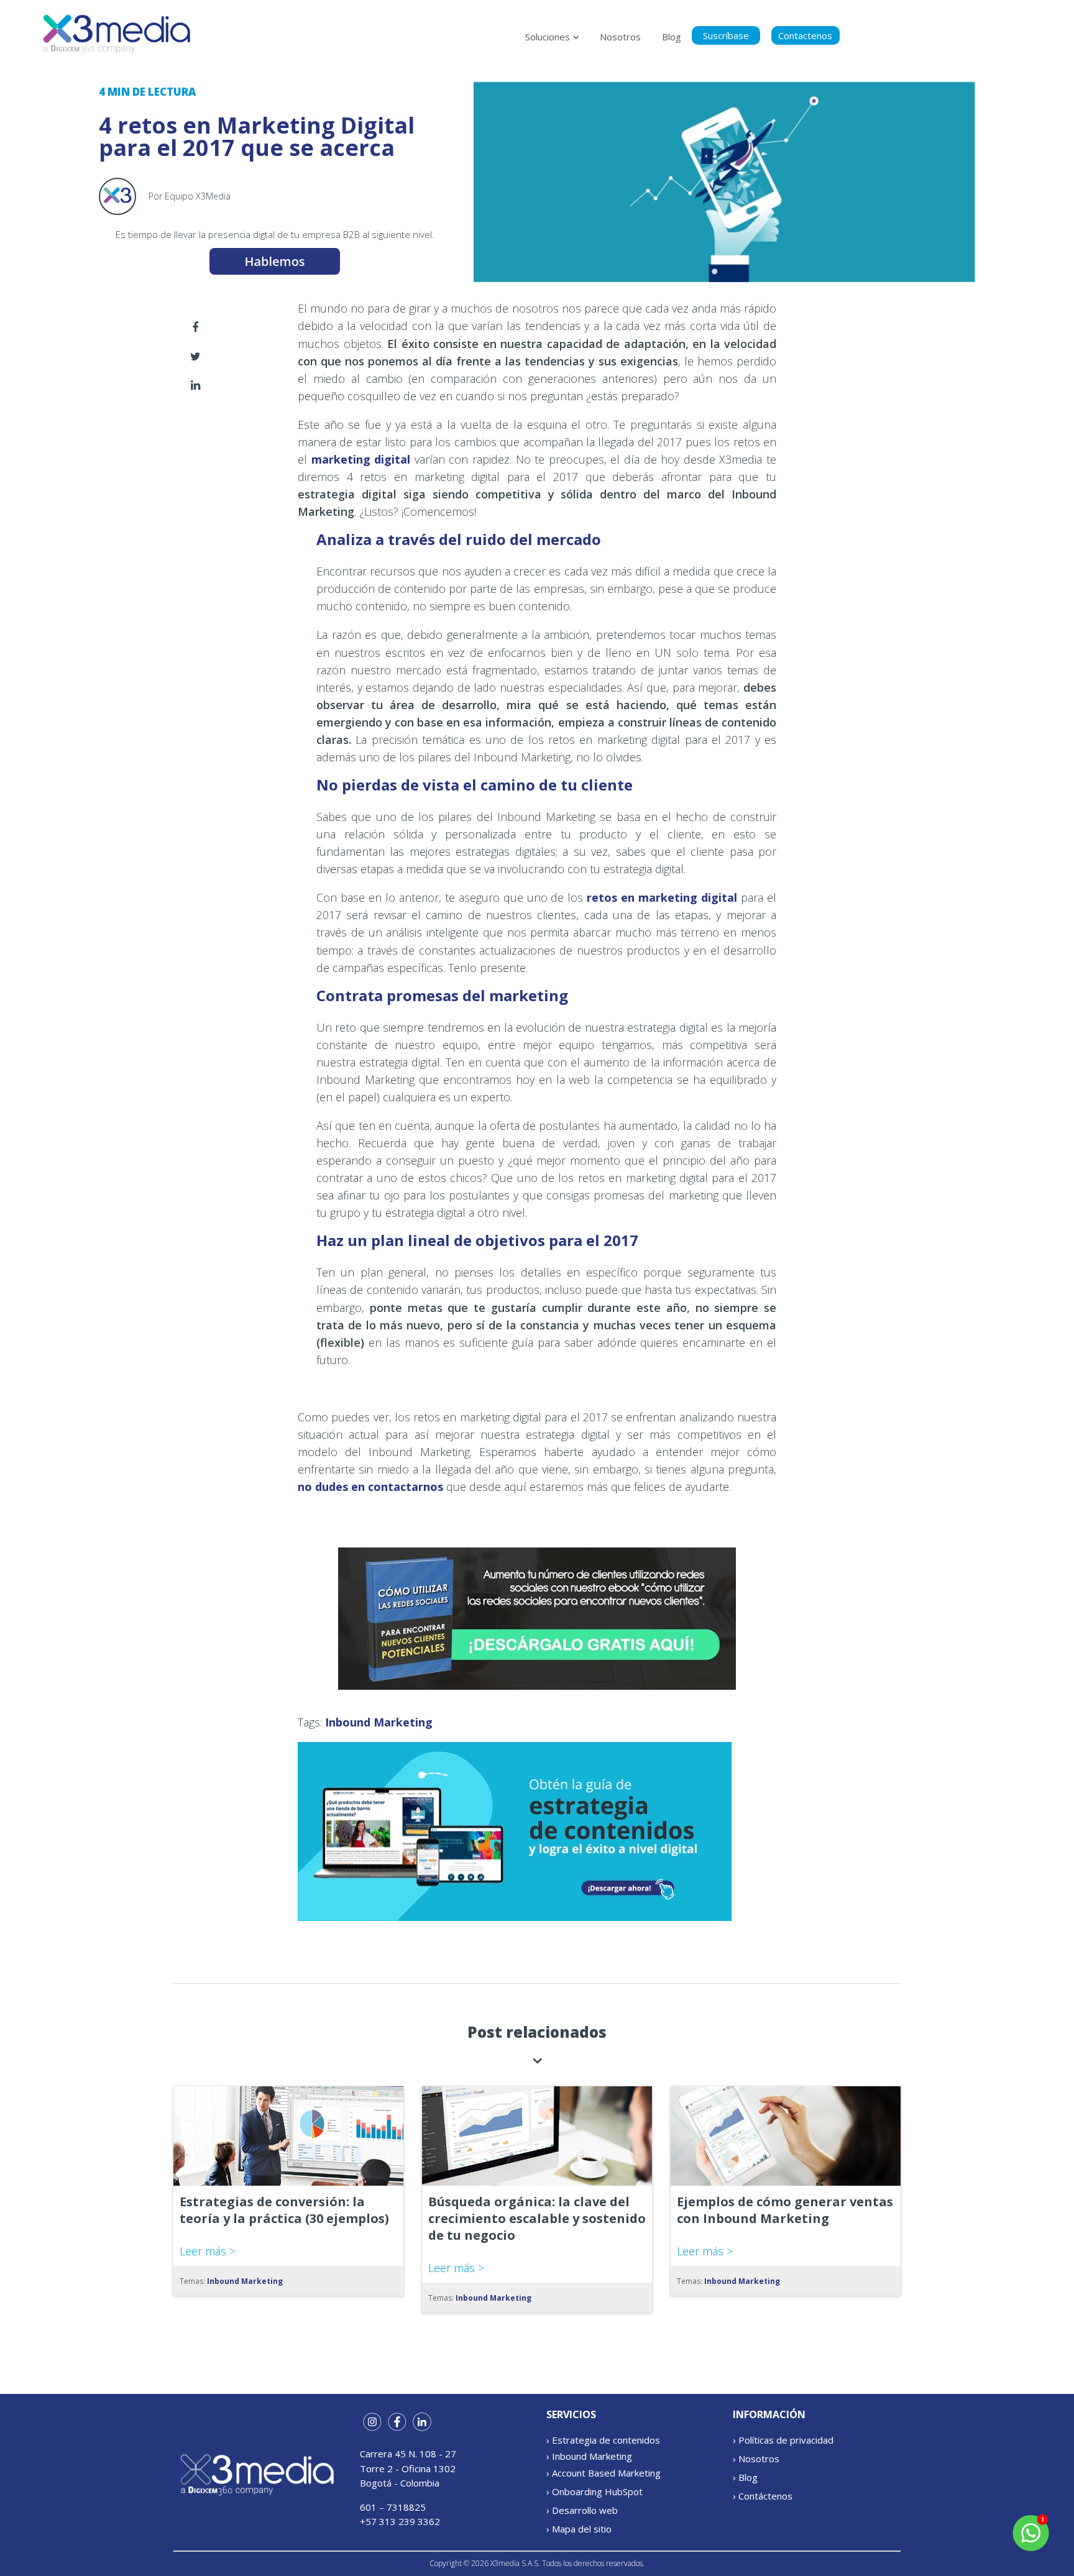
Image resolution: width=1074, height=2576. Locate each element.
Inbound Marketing (379, 1722)
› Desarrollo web (582, 2510)
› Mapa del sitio (579, 2529)
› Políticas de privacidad (783, 2440)
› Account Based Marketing (604, 2473)
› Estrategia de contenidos (603, 2440)
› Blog (745, 2477)
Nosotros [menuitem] (620, 37)
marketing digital (361, 459)
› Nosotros (756, 2459)
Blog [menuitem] (672, 37)
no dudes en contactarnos (370, 1487)
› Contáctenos (763, 2496)
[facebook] (195, 327)
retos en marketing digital (662, 897)
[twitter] (195, 355)
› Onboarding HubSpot (594, 2491)
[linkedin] (195, 385)
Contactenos (805, 35)
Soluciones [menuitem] (548, 37)
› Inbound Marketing (589, 2456)
